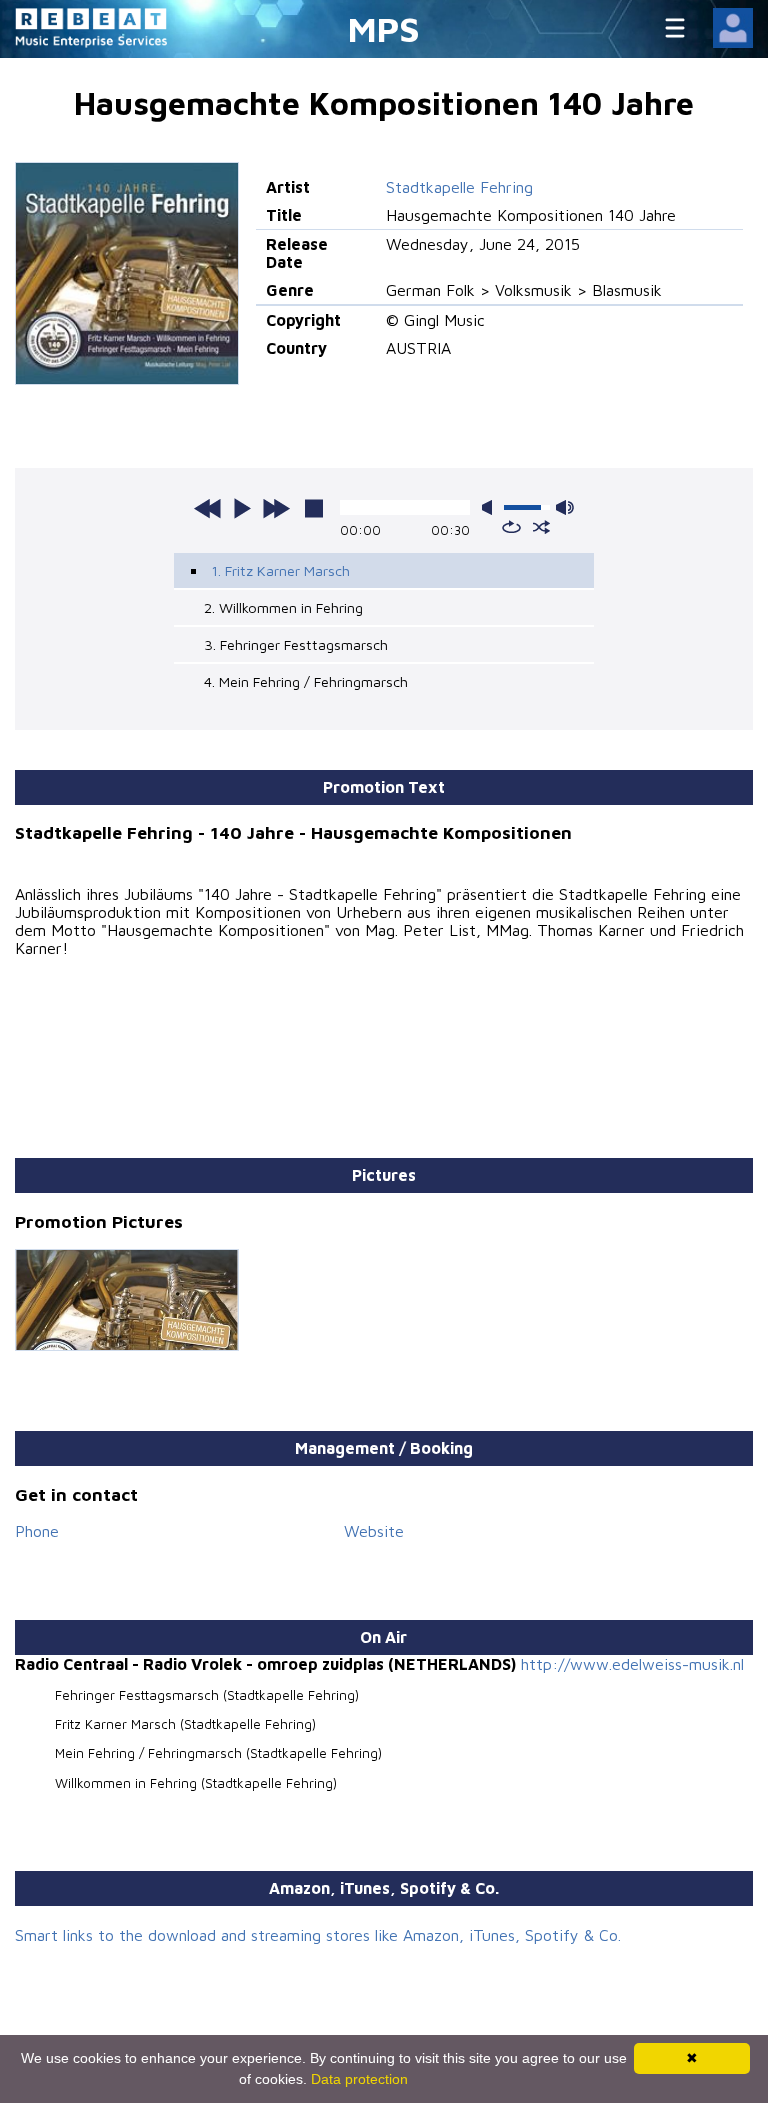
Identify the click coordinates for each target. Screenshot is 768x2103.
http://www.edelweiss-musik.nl (632, 1664)
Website (374, 1531)
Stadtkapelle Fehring (459, 187)
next (276, 508)
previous (208, 508)
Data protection (359, 2079)
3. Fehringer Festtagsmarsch (296, 644)
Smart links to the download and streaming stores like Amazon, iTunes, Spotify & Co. (318, 1935)
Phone (37, 1531)
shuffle (541, 527)
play (242, 508)
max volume (565, 507)
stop (314, 508)
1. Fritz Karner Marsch (280, 570)
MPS (384, 28)
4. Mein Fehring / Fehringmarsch (306, 681)
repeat (511, 527)
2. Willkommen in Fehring (283, 607)
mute (491, 507)
